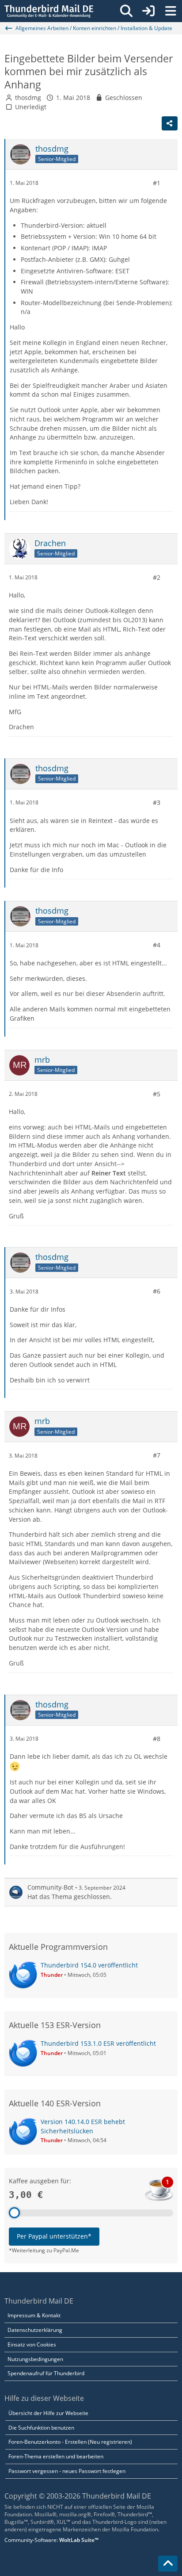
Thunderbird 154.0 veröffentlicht (89, 1965)
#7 (157, 1455)
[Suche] (126, 11)
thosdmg (28, 98)
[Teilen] (170, 123)
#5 (157, 1094)
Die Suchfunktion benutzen (41, 2428)
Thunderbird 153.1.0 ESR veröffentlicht (98, 2043)
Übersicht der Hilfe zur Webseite (48, 2413)
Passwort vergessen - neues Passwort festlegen (67, 2471)
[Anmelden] (148, 11)
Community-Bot (50, 1887)
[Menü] (171, 11)
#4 (157, 945)
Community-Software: (51, 2540)
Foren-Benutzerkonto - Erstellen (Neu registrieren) (70, 2442)
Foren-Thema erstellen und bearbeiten (56, 2456)
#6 (157, 1291)
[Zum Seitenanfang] (168, 2564)
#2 (157, 577)
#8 (157, 1739)
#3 (157, 802)
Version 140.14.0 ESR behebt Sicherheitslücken (83, 2126)
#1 (157, 183)
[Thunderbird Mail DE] (49, 11)
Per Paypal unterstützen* (54, 2236)
